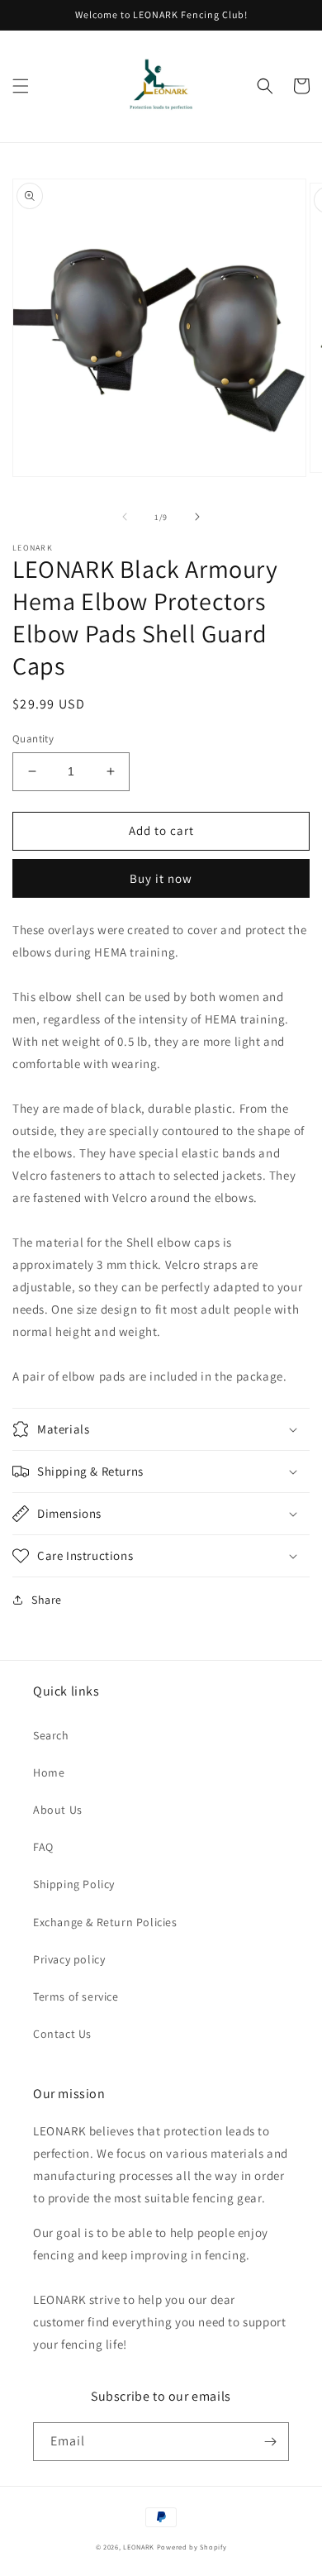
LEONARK (139, 2547)
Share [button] (47, 1600)
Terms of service (76, 1996)
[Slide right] (197, 517)
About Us (58, 1810)
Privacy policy (69, 1959)
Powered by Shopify (192, 2547)
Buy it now (161, 878)
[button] (21, 86)
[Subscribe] (270, 2442)
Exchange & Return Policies (105, 1922)
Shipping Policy (74, 1884)
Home (49, 1772)
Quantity (33, 739)
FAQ (43, 1847)
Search (51, 1735)
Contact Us (62, 2034)
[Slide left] (125, 517)
